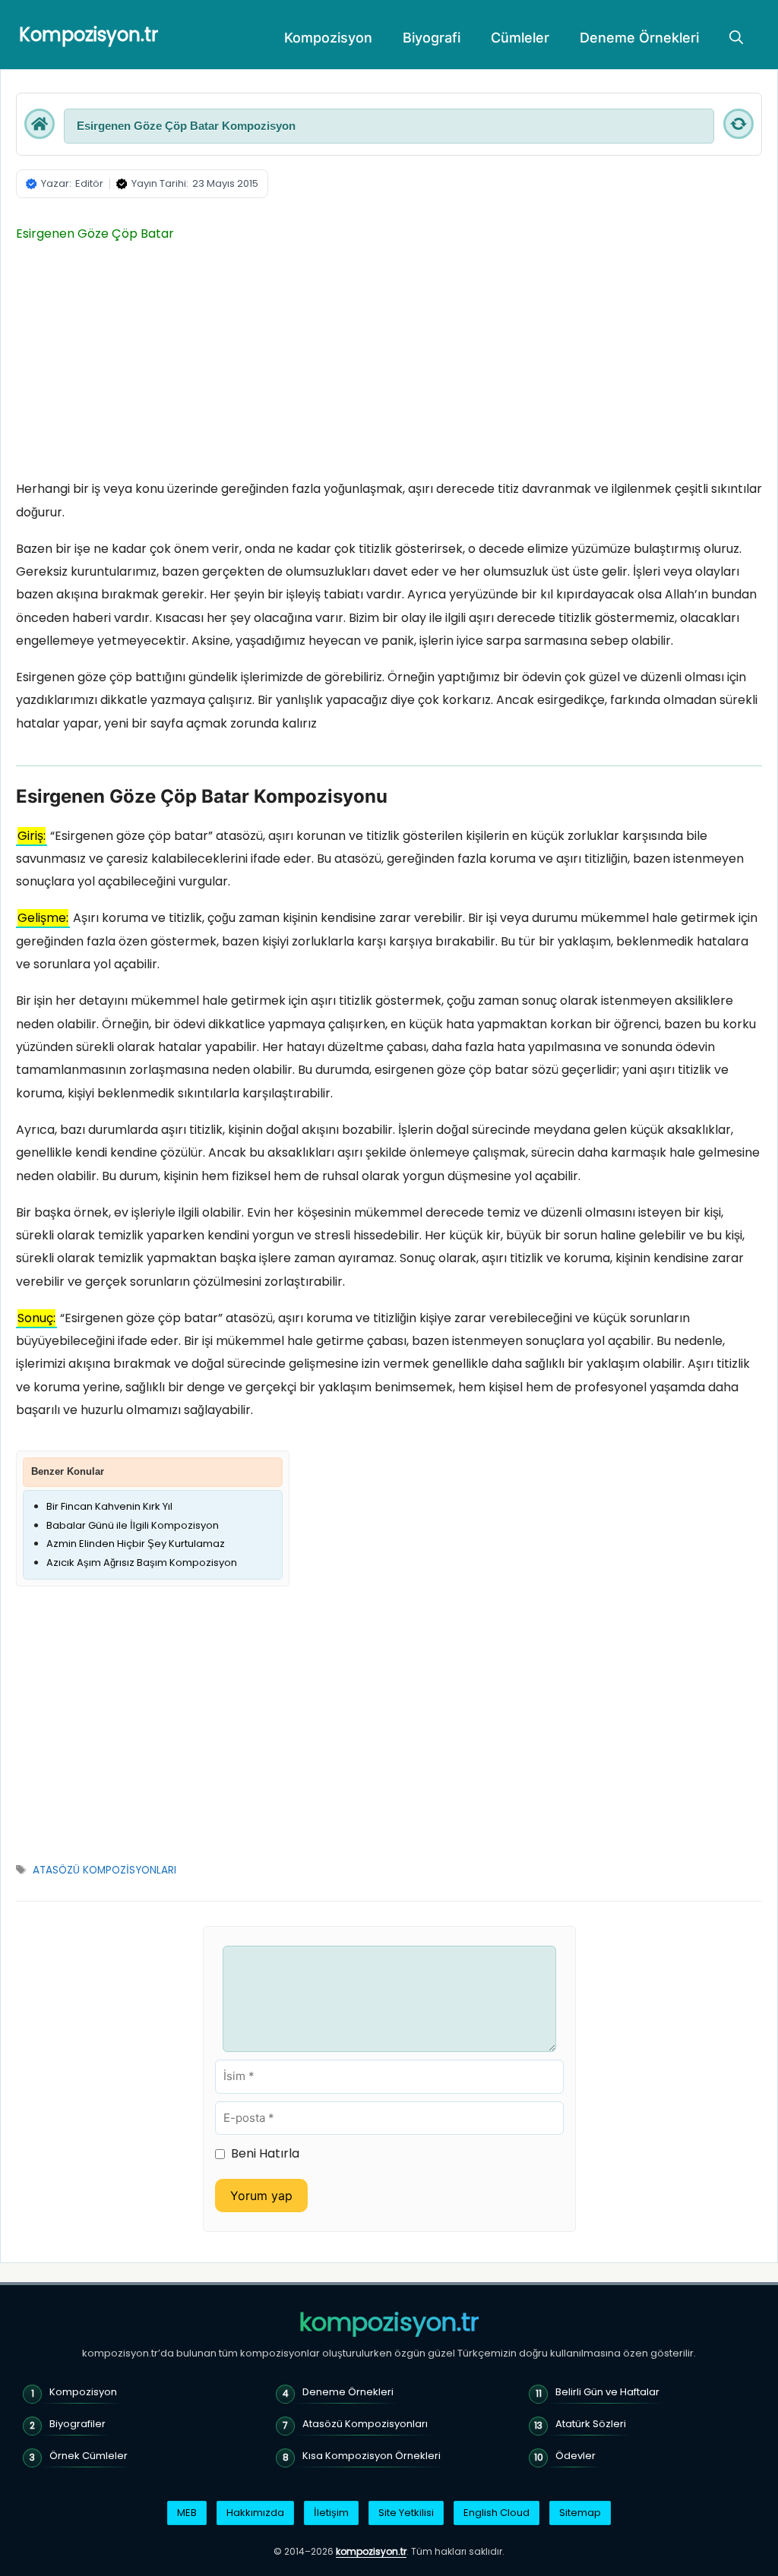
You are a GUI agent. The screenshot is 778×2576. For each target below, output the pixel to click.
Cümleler (520, 38)
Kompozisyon (328, 38)
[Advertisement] (389, 365)
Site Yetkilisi (406, 2513)
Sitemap (580, 2513)
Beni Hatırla (265, 2153)
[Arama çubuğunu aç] (736, 38)
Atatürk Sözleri (591, 2424)
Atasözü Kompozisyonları (365, 2424)
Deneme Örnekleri (639, 38)
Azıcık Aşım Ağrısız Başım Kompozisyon (142, 1563)
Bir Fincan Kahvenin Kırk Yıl (109, 1506)
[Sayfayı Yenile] (738, 124)
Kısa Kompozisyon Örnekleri (372, 2456)
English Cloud (497, 2513)
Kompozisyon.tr (89, 35)
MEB (187, 2513)
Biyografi (432, 38)
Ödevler (576, 2456)
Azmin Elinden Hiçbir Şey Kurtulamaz (136, 1544)
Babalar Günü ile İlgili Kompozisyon (133, 1525)
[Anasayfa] (40, 124)
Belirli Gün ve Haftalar (607, 2392)
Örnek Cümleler (89, 2456)
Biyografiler (77, 2424)
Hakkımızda (255, 2513)
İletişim (331, 2513)
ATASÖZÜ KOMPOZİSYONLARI (104, 1870)
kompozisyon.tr (389, 2322)
